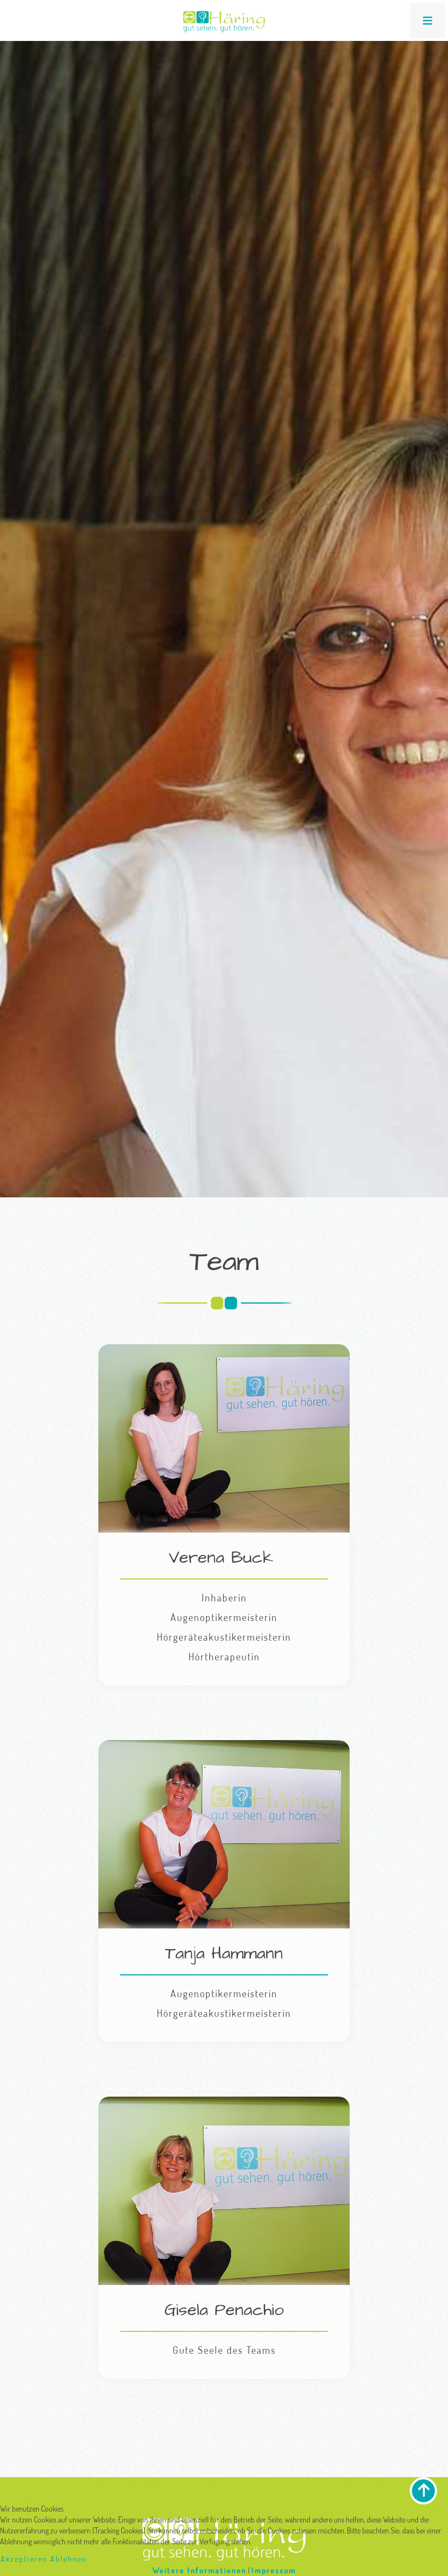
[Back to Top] (423, 2491)
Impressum (274, 2570)
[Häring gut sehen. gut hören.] (224, 22)
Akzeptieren (24, 2559)
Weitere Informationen (199, 2570)
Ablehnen (69, 2559)
